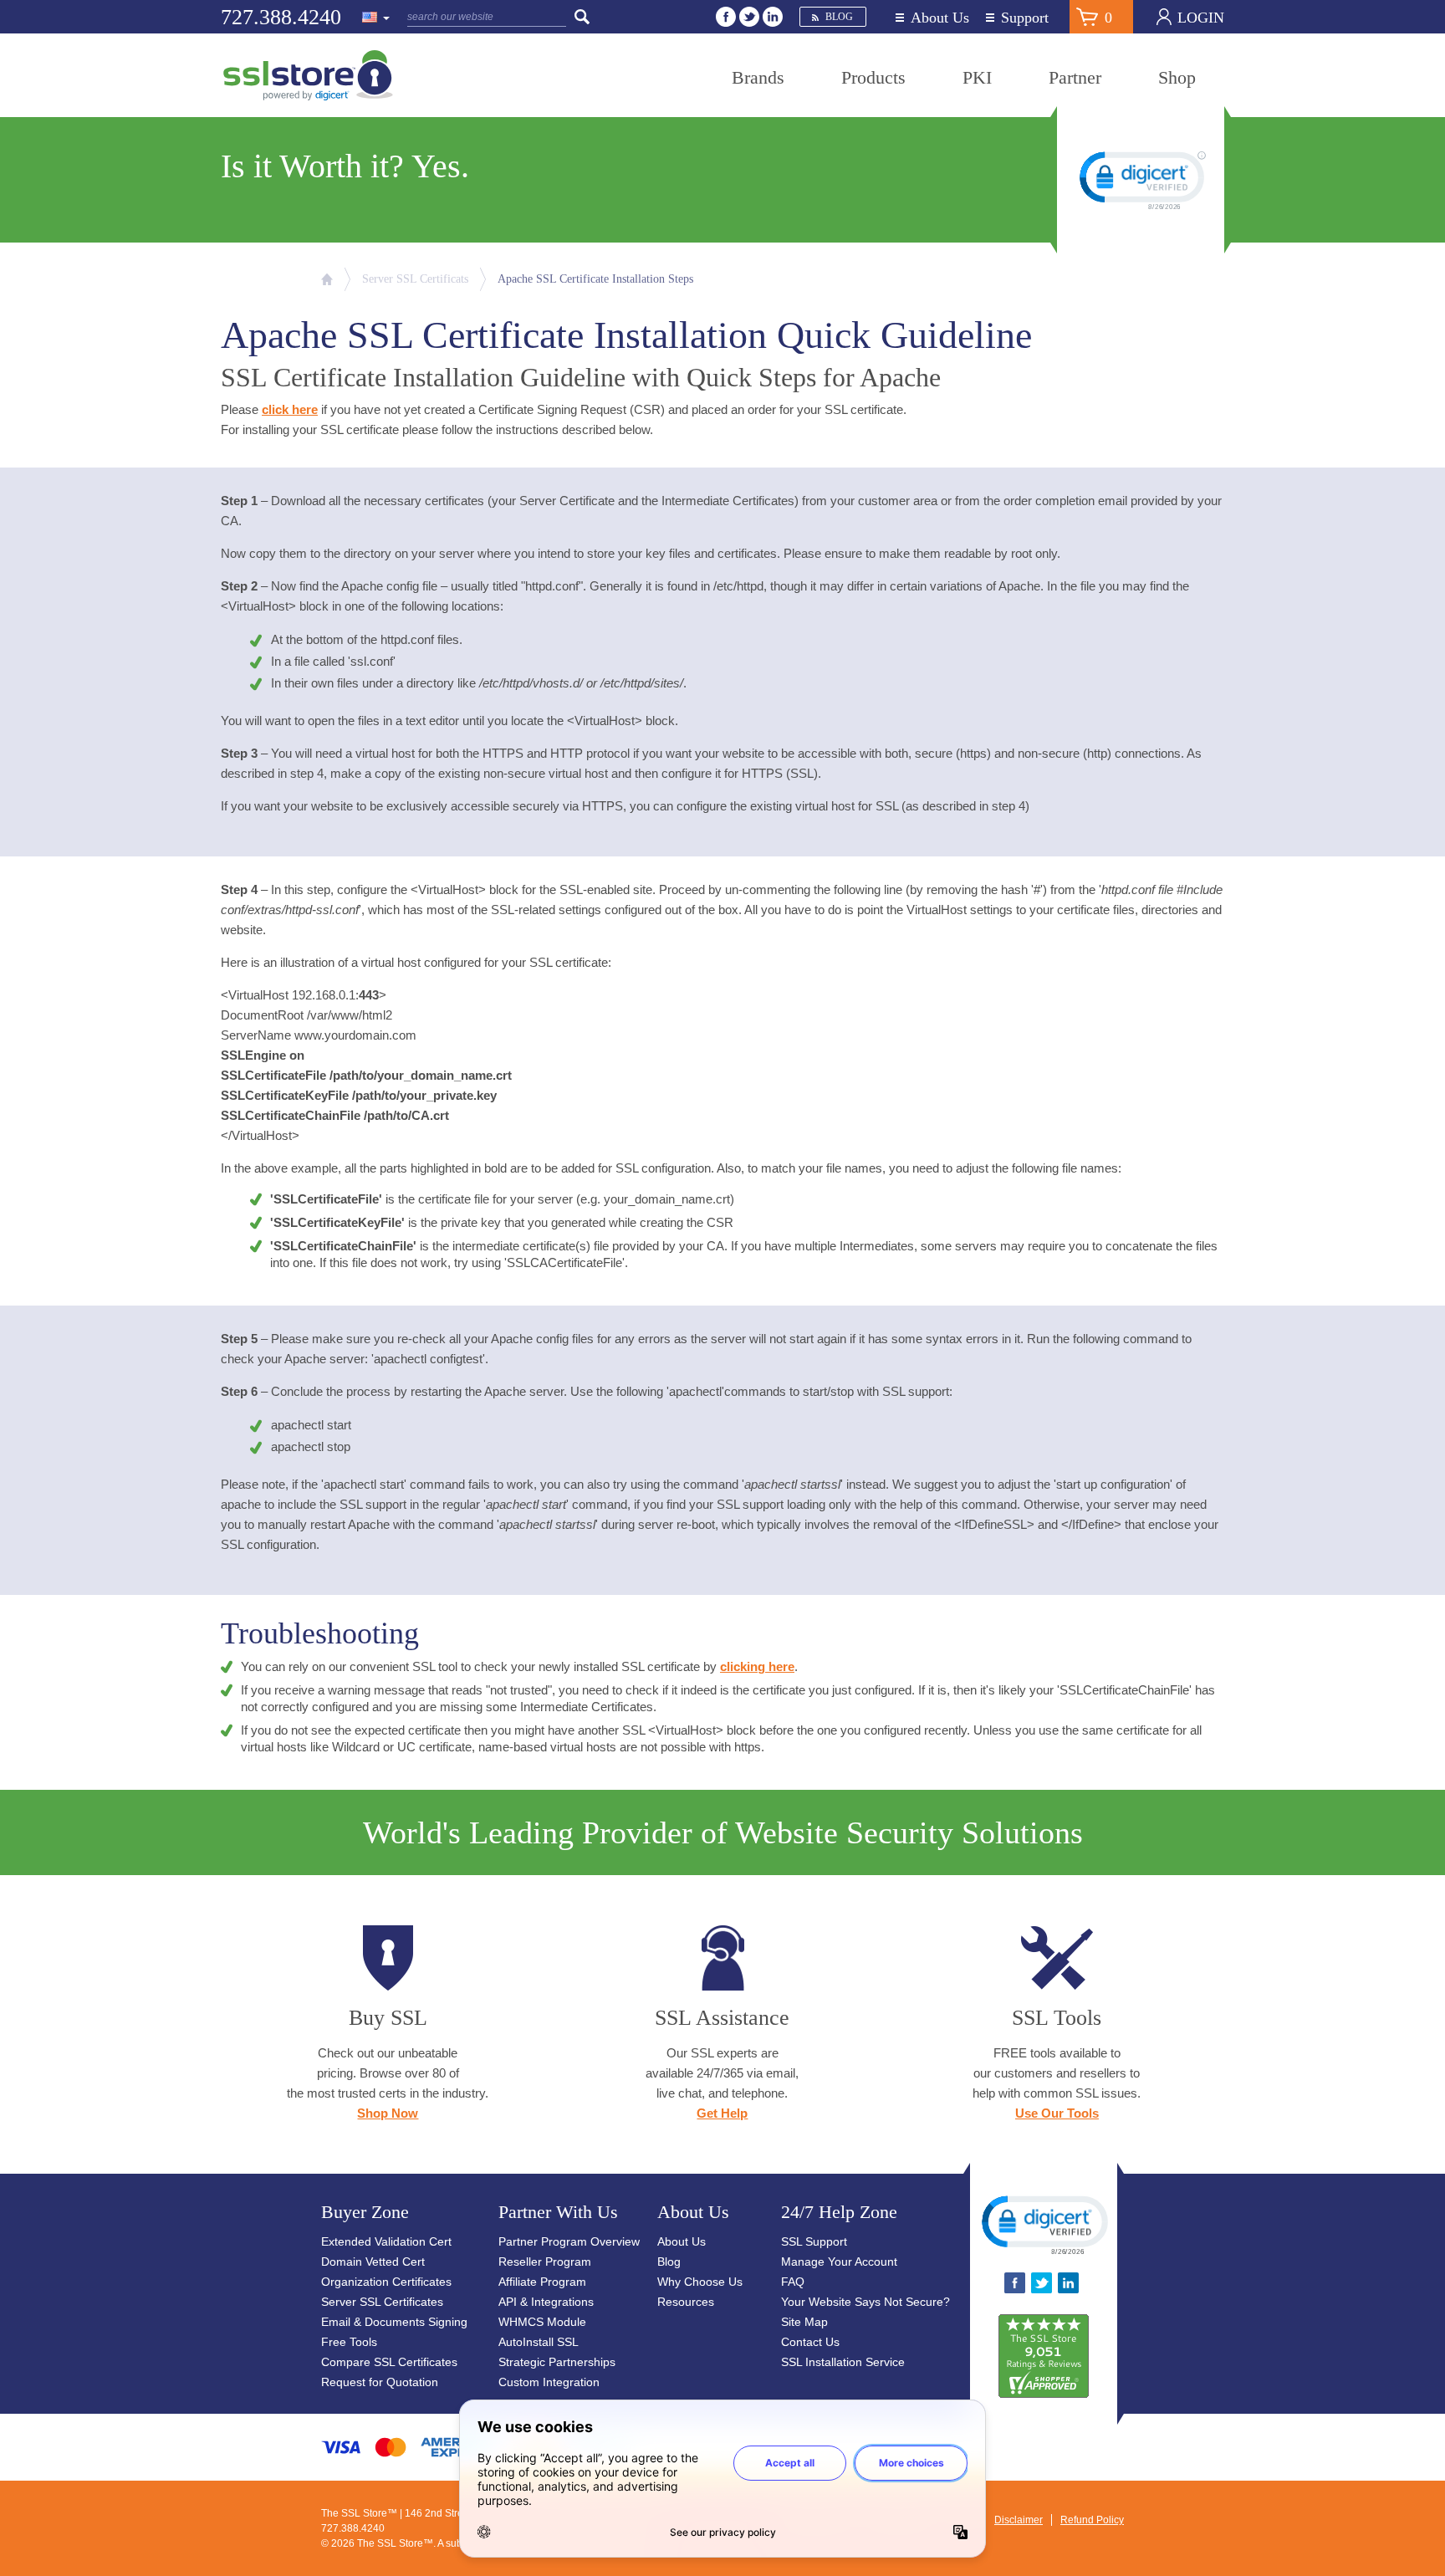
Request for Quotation (380, 2382)
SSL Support (814, 2241)
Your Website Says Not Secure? (865, 2302)
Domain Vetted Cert (373, 2262)
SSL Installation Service (843, 2362)
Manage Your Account (839, 2262)
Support (1025, 18)
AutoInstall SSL (539, 2342)
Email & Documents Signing (394, 2322)
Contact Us (810, 2342)
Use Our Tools (1057, 2113)
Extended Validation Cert (386, 2241)
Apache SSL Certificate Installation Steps (595, 279)
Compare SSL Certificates (389, 2362)
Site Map (804, 2322)
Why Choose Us (700, 2282)
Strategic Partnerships (557, 2362)
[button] (1044, 2224)
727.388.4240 (281, 17)
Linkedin (773, 17)
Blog (839, 17)
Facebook (726, 17)
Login (1201, 18)
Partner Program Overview (569, 2241)
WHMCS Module (542, 2322)
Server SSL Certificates (382, 2302)
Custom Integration (549, 2382)
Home (327, 279)
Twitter (749, 17)
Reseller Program (545, 2262)
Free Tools (349, 2342)
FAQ (793, 2282)
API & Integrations (546, 2302)
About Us (940, 18)
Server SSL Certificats (415, 279)
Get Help (722, 2113)
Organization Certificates (386, 2282)
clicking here (757, 1666)
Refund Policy (1092, 2520)
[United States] (376, 18)
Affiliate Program (542, 2282)
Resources (686, 2302)
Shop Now (388, 2113)
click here (290, 409)
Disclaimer (1019, 2520)
